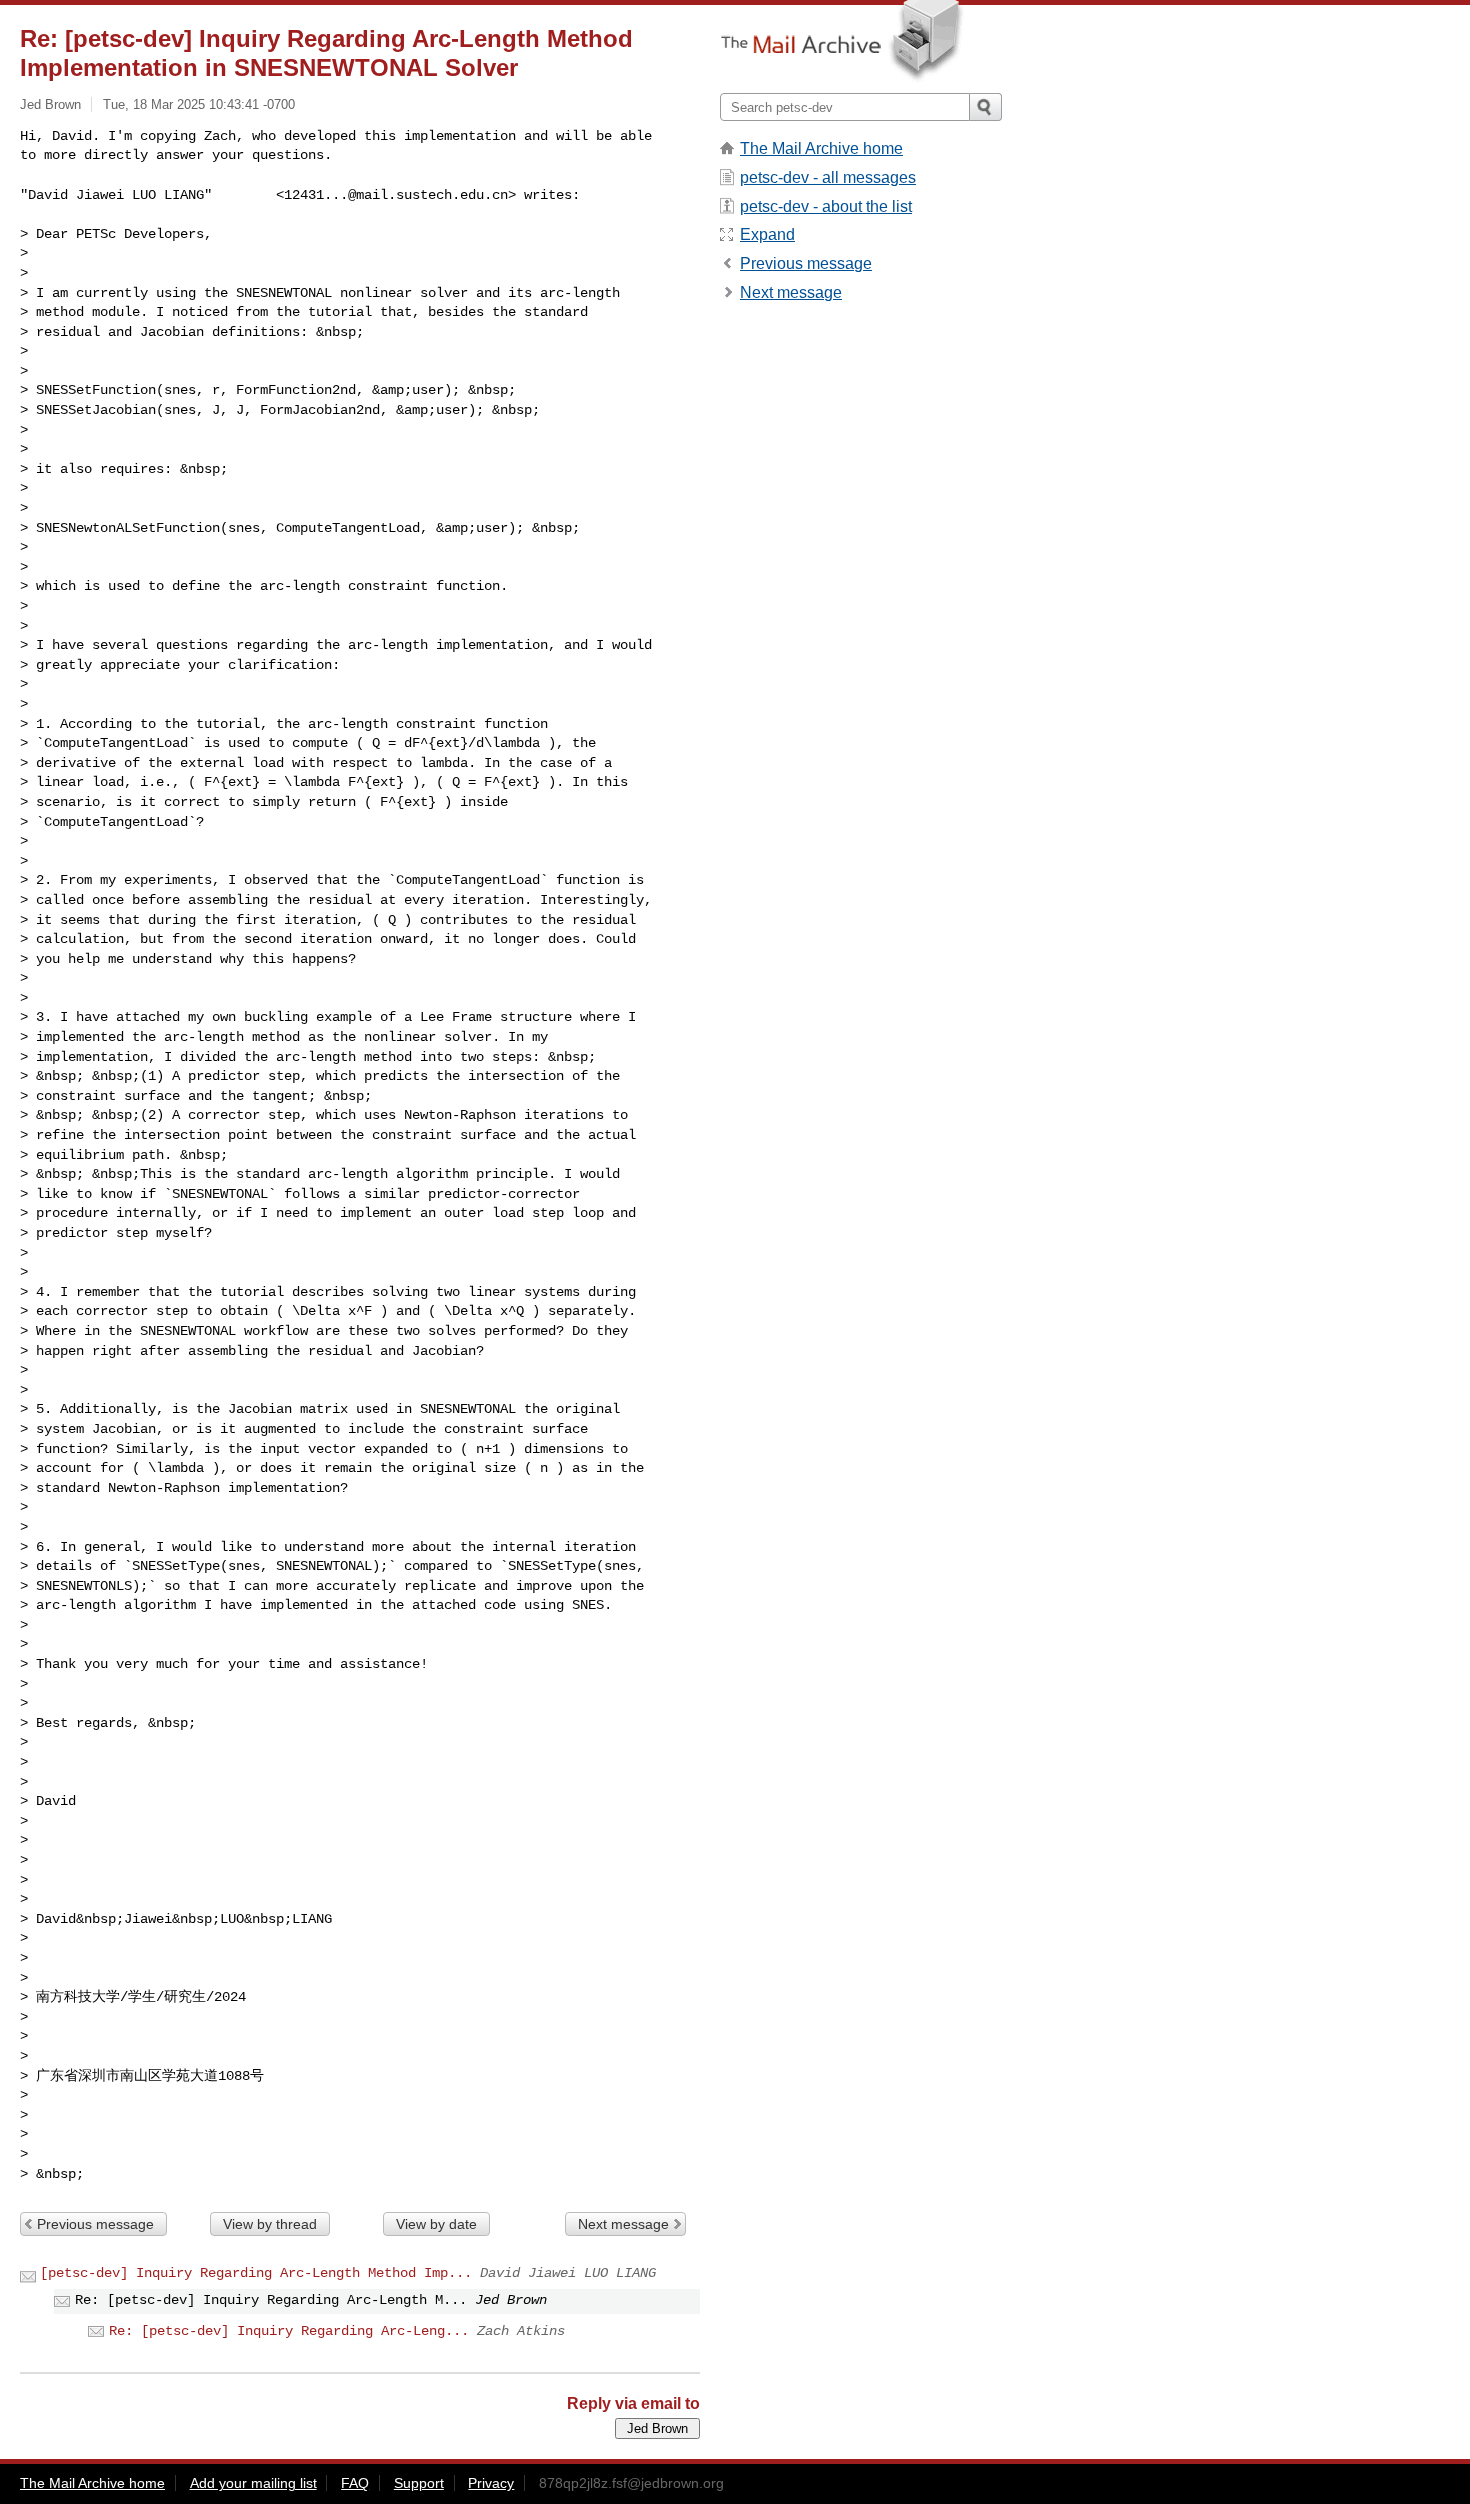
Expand (767, 234)
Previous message (95, 2224)
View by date (436, 2224)
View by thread (270, 2224)
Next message (623, 2224)
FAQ (355, 2483)
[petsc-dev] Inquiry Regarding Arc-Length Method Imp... (256, 2273)
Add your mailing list (253, 2483)
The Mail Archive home (821, 148)
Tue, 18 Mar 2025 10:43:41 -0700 (199, 104)
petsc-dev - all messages (828, 177)
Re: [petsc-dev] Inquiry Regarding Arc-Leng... (289, 2331)
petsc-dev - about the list (826, 206)
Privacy (491, 2483)
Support (419, 2483)
